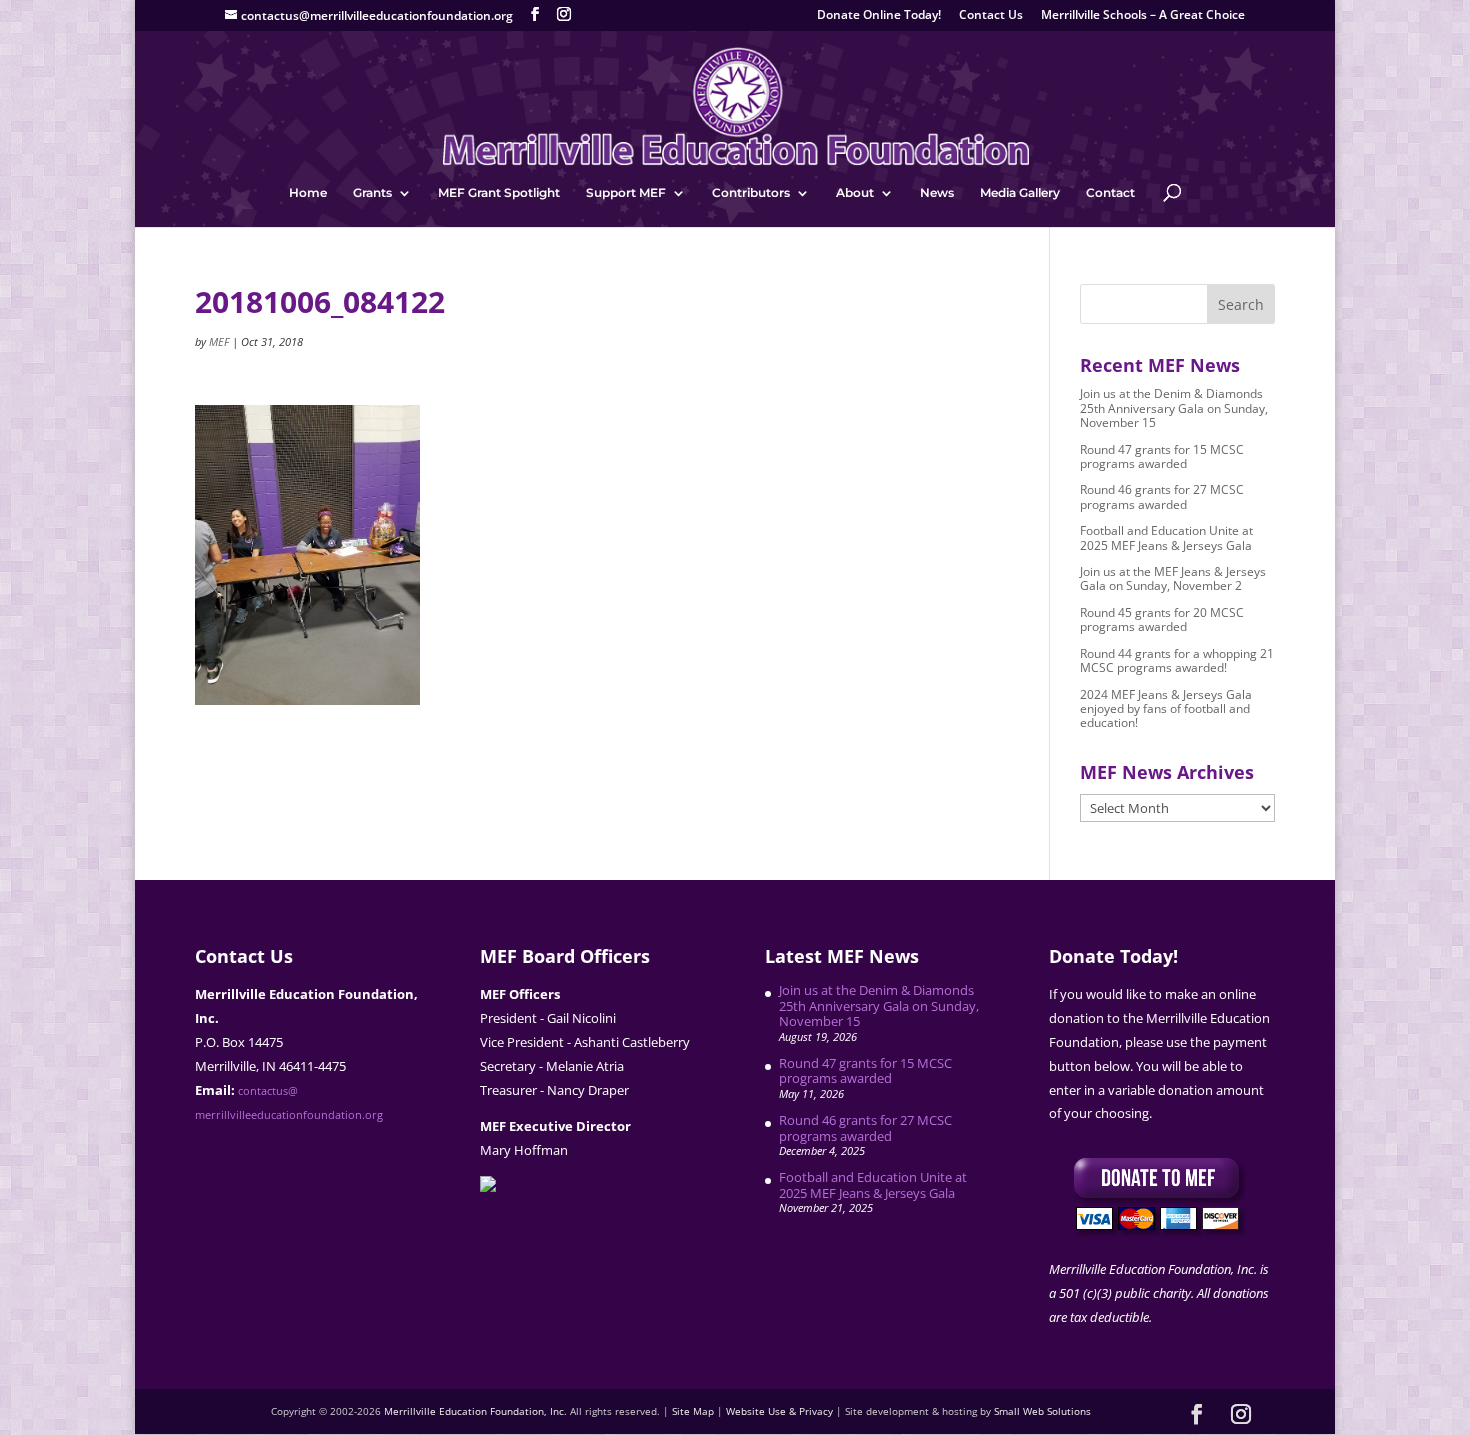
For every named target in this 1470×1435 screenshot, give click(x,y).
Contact (1110, 193)
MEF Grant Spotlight (499, 193)
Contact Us (991, 16)
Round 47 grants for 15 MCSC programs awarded (1162, 456)
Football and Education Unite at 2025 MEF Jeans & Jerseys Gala (1166, 537)
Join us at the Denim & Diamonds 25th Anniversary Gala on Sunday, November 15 (1174, 408)
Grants (372, 193)
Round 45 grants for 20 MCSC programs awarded (1162, 619)
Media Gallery (1020, 193)
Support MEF (626, 193)
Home (308, 193)
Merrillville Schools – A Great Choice (1143, 16)
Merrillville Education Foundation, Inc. (475, 1411)
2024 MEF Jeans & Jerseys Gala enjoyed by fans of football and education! (1166, 709)
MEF (219, 341)
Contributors (751, 193)
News (937, 193)
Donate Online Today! (879, 16)
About (855, 193)
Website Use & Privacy (779, 1411)
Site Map (693, 1411)
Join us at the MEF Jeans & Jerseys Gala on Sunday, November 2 (1173, 578)
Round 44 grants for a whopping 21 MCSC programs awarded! (1177, 660)
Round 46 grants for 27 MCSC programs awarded (1162, 496)
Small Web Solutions (1042, 1411)
